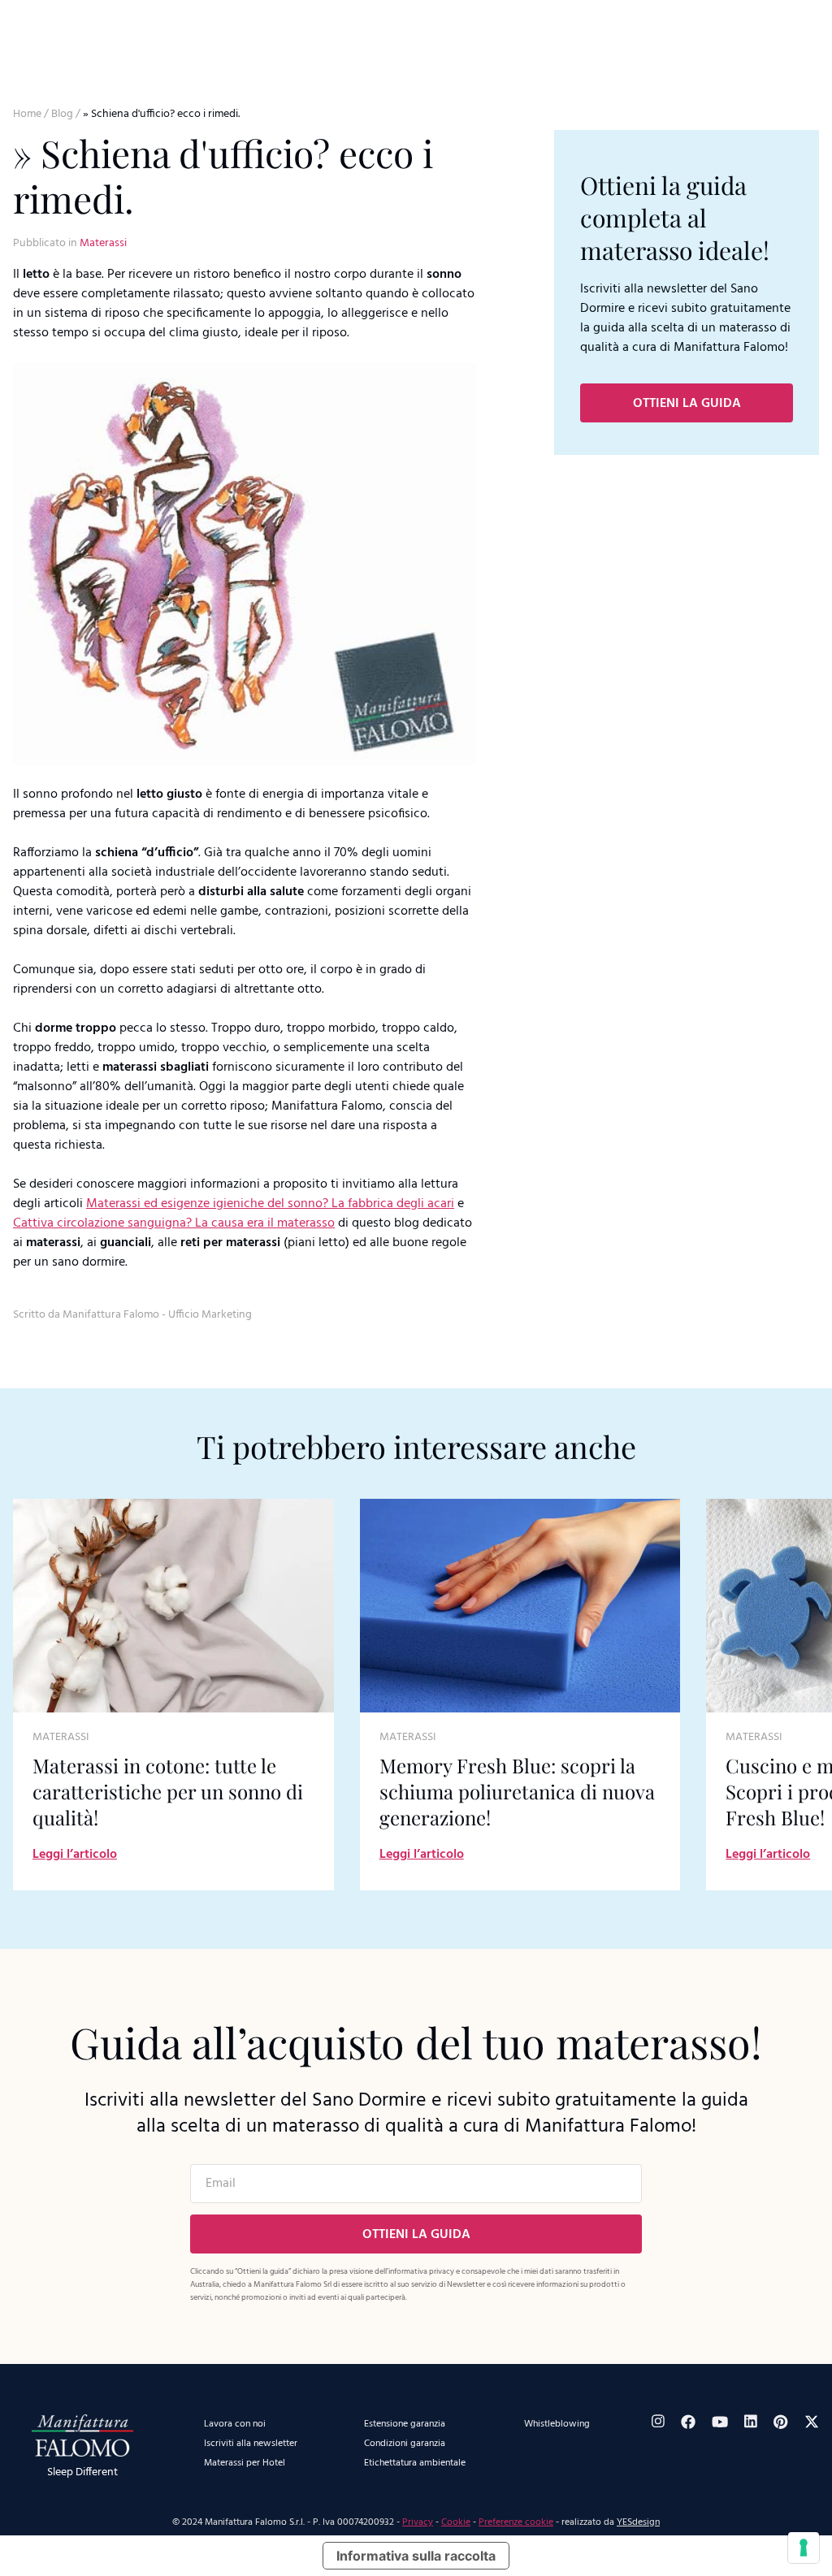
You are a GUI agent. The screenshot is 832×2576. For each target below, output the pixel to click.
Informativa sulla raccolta (416, 2556)
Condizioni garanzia (405, 2444)
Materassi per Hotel (245, 2463)
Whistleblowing (557, 2424)
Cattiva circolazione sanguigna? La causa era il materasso (174, 1223)
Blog (62, 114)
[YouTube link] (720, 2422)
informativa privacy (421, 2271)
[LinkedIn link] (751, 2421)
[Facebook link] (688, 2422)
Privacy (418, 2522)
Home (27, 114)
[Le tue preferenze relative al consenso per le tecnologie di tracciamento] (804, 2548)
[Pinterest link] (781, 2422)
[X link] (812, 2422)
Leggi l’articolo (75, 1855)
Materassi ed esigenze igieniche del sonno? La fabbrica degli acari (270, 1204)
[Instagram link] (658, 2421)
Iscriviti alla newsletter (251, 2444)
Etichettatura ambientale (415, 2463)
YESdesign (638, 2522)
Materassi (103, 243)
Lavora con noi (235, 2424)
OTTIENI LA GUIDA (687, 404)
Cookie (456, 2522)
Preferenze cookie (516, 2522)
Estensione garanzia (405, 2424)
